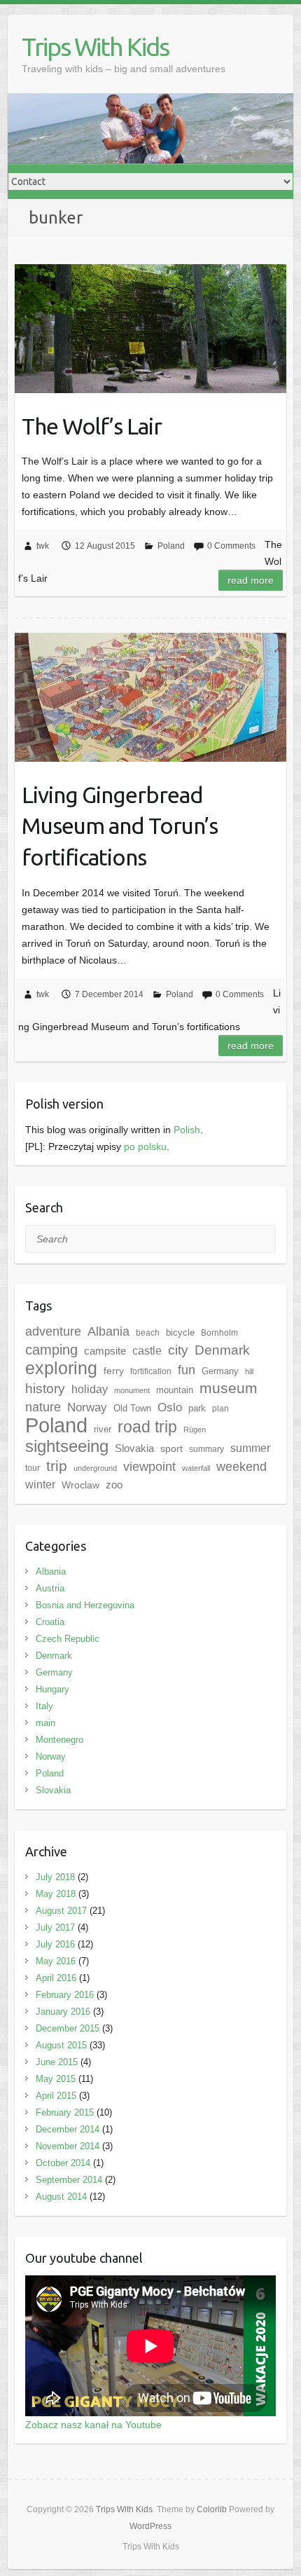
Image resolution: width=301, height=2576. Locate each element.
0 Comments (231, 546)
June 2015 (57, 2062)
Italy (44, 1706)
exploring (61, 1368)
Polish (187, 1130)
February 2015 (65, 2112)
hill (249, 1371)
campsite (105, 1351)
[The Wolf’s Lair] (150, 328)
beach (148, 1333)
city (178, 1350)
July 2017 (55, 1927)
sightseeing (67, 1446)
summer (250, 1448)
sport (171, 1448)
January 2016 (63, 2012)
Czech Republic (68, 1639)
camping (51, 1350)
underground (95, 1468)
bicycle (180, 1332)
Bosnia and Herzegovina (85, 1605)
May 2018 (56, 1894)
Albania (108, 1331)
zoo (114, 1485)
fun (187, 1370)
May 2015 (56, 2079)
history (45, 1389)
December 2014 (68, 2129)
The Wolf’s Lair (92, 426)
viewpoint (149, 1466)
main (45, 1723)
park (197, 1408)
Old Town (132, 1408)
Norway (51, 1756)
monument (132, 1390)
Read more (251, 580)
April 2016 (56, 1978)
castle (147, 1350)
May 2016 (56, 1961)
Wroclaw (80, 1485)
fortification (151, 1371)
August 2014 (61, 2197)
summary (206, 1449)
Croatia (50, 1622)
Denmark (222, 1350)
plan (220, 1409)
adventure (53, 1331)
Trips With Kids (95, 47)
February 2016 (65, 1995)
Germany (220, 1371)
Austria (50, 1588)
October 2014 (63, 2163)
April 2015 (56, 2096)
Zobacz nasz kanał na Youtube (93, 2425)
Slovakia (134, 1448)
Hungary (52, 1689)
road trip (147, 1427)
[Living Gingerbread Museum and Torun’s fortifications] (150, 697)
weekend (241, 1467)
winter (40, 1485)
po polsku (145, 1146)
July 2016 (55, 1944)
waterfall (196, 1468)
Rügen (195, 1430)
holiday (90, 1389)
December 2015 (68, 2028)
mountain (175, 1390)
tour (33, 1468)
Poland (171, 546)
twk (43, 546)
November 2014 (68, 2146)
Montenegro (59, 1740)
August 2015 (61, 2045)
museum (229, 1388)
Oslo (170, 1407)
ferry (114, 1371)
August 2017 (61, 1911)
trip (57, 1466)
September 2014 (69, 2180)
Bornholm (219, 1333)
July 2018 (55, 1877)
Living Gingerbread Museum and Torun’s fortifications (120, 826)
